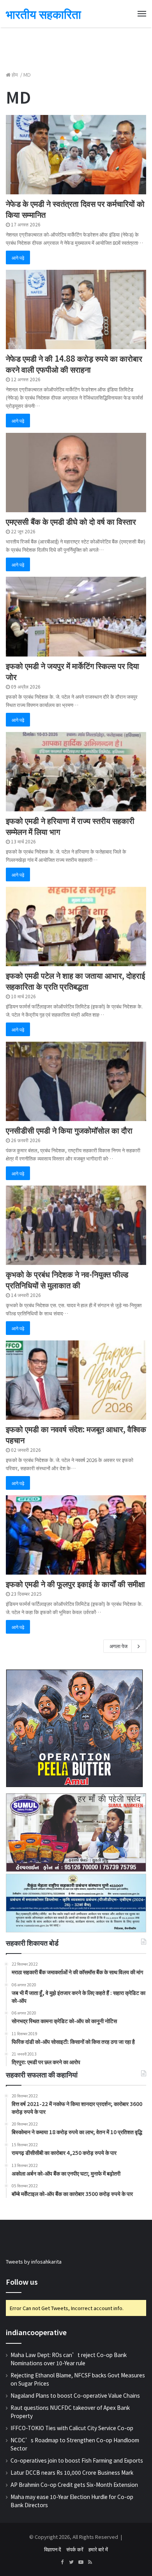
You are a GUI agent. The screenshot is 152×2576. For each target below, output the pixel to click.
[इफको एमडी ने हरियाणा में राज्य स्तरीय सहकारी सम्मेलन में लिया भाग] (76, 772)
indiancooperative (36, 2332)
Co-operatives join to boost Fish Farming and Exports (77, 2460)
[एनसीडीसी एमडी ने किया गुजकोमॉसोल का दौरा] (76, 1081)
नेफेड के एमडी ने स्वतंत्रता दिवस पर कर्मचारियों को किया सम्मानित (75, 209)
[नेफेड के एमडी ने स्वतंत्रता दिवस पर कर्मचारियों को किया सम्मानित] (76, 155)
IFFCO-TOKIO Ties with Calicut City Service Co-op (72, 2428)
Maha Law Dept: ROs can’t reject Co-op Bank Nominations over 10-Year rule (69, 2359)
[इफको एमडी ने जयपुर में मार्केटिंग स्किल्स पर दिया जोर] (76, 616)
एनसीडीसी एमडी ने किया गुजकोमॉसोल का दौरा (69, 1130)
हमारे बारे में (98, 2549)
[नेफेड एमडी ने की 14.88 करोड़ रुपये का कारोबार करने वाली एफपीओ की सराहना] (76, 309)
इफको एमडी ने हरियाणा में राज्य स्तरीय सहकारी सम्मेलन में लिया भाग (70, 826)
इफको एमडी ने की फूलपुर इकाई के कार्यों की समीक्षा (75, 1584)
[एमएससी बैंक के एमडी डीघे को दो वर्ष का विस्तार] (76, 473)
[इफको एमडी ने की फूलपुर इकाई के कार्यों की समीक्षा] (76, 1535)
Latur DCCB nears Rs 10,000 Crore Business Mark (72, 2472)
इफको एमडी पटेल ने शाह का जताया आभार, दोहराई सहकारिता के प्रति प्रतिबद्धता (75, 981)
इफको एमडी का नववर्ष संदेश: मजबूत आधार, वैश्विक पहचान (76, 1434)
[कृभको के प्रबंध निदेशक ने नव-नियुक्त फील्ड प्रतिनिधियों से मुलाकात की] (76, 1225)
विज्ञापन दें (53, 2549)
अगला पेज (118, 1646)
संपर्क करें (75, 2549)
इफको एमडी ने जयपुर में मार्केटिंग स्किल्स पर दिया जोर (72, 671)
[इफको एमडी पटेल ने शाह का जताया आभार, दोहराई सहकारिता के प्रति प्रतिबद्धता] (76, 927)
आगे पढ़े (18, 257)
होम (15, 74)
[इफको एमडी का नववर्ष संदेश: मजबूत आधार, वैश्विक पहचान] (76, 1380)
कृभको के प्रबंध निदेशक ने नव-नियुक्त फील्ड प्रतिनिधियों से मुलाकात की (67, 1280)
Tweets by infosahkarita (34, 2261)
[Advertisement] (76, 45)
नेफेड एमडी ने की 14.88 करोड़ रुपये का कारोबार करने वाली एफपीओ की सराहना (74, 364)
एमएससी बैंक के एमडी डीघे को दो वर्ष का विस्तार (71, 521)
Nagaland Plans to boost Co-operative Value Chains (75, 2395)
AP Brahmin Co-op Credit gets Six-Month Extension (74, 2485)
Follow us (22, 2282)
